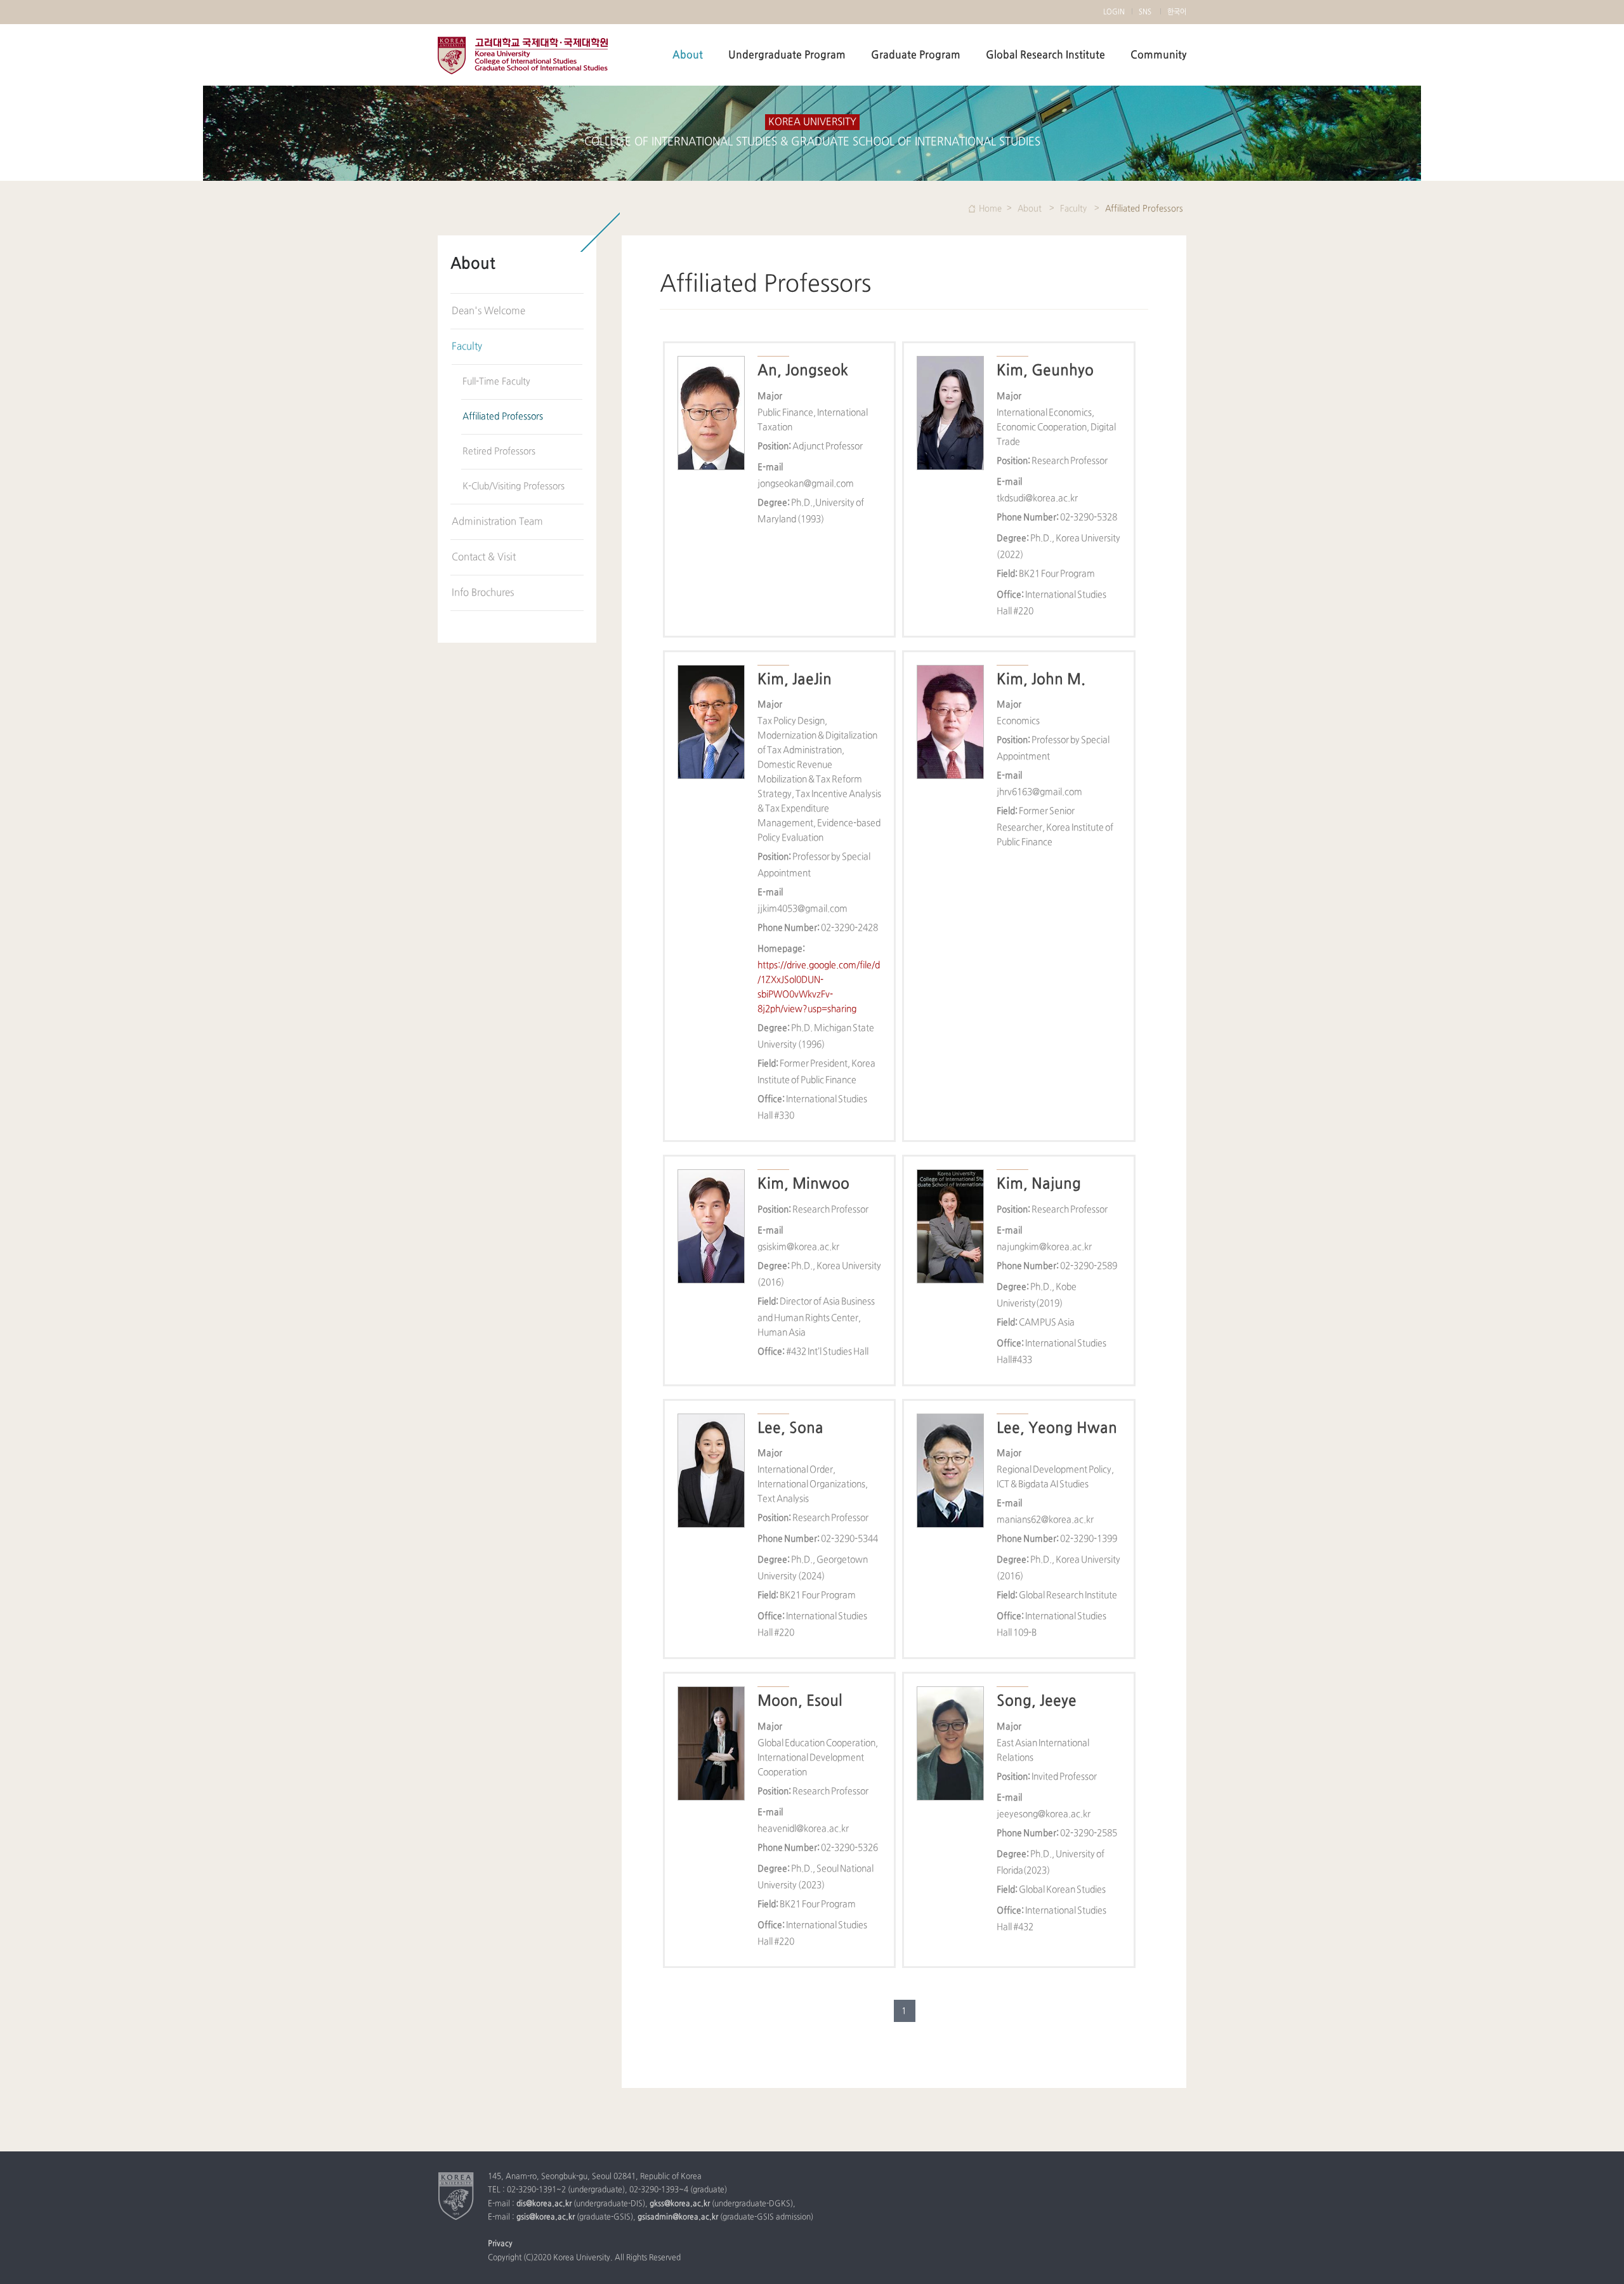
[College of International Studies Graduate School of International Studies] (456, 2196)
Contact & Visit (484, 557)
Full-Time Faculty (496, 382)
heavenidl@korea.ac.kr (803, 1829)
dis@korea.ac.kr (544, 2204)
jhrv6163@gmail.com (1039, 792)
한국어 (1177, 12)
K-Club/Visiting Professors (514, 486)
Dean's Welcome (488, 311)
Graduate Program (916, 55)
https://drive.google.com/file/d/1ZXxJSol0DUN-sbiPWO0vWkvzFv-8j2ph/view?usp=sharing (819, 987)
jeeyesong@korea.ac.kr (1044, 1814)
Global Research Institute (1045, 55)
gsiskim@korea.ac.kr (798, 1247)
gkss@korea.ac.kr (680, 2204)
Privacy (500, 2244)
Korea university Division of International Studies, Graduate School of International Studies (523, 56)
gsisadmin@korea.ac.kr (678, 2217)
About (688, 55)
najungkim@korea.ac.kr (1044, 1247)
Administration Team (497, 522)
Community (1158, 55)
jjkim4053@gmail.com (802, 909)
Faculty (467, 347)
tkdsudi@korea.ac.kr (1037, 498)
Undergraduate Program (787, 55)
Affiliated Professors (503, 417)
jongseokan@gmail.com (806, 484)
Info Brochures (483, 593)
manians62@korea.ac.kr (1045, 1520)
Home (990, 209)
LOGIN (1114, 12)
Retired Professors (499, 451)
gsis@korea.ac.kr (546, 2217)
